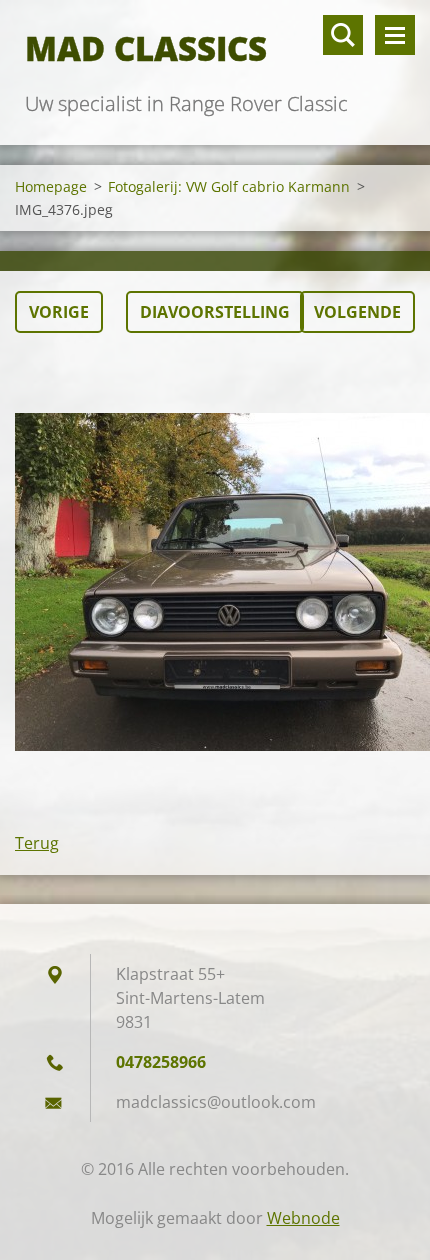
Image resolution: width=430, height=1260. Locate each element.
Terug (37, 843)
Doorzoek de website (343, 35)
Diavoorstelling (215, 312)
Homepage (51, 186)
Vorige (59, 312)
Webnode (303, 1218)
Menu (395, 35)
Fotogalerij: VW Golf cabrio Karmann (229, 186)
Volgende (357, 312)
